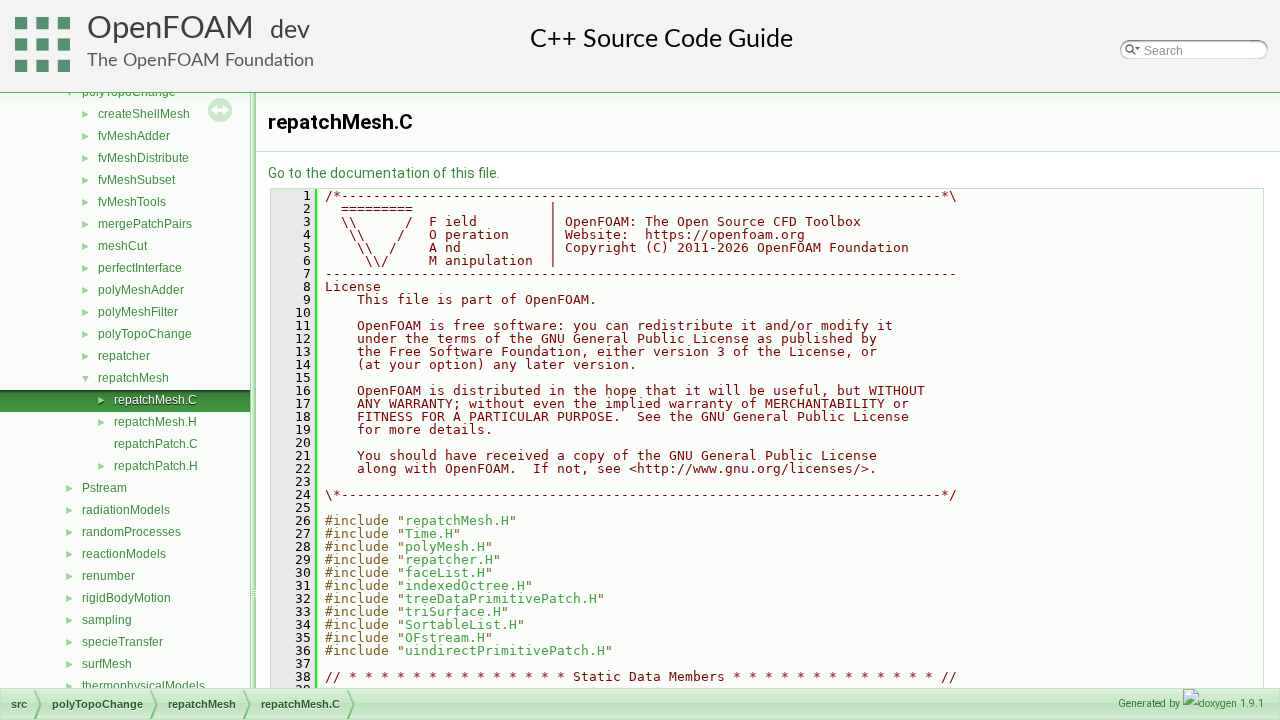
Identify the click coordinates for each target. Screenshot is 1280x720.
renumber (108, 576)
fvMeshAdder (134, 136)
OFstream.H (445, 637)
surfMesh (107, 664)
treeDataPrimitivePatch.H (501, 598)
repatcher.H (449, 559)
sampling (107, 620)
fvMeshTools (132, 202)
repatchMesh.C (155, 400)
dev (290, 30)
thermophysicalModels (143, 686)
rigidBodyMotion (126, 598)
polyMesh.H (445, 546)
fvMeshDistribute (143, 158)
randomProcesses (131, 532)
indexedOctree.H (465, 585)
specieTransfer (122, 642)
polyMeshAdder (141, 290)
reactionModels (124, 554)
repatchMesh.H (155, 422)
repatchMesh (133, 378)
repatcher (124, 356)
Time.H (429, 533)
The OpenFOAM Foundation (200, 60)
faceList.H (445, 572)
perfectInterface (140, 268)
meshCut (122, 246)
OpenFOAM (170, 28)
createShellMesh (144, 114)
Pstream (104, 488)
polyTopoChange (145, 334)
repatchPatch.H (156, 466)
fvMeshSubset (136, 180)
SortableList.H (461, 624)
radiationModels (126, 510)
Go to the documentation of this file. (384, 173)
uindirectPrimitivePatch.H (505, 650)
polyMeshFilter (138, 312)
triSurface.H (453, 611)
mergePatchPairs (145, 224)
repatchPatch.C (156, 444)
